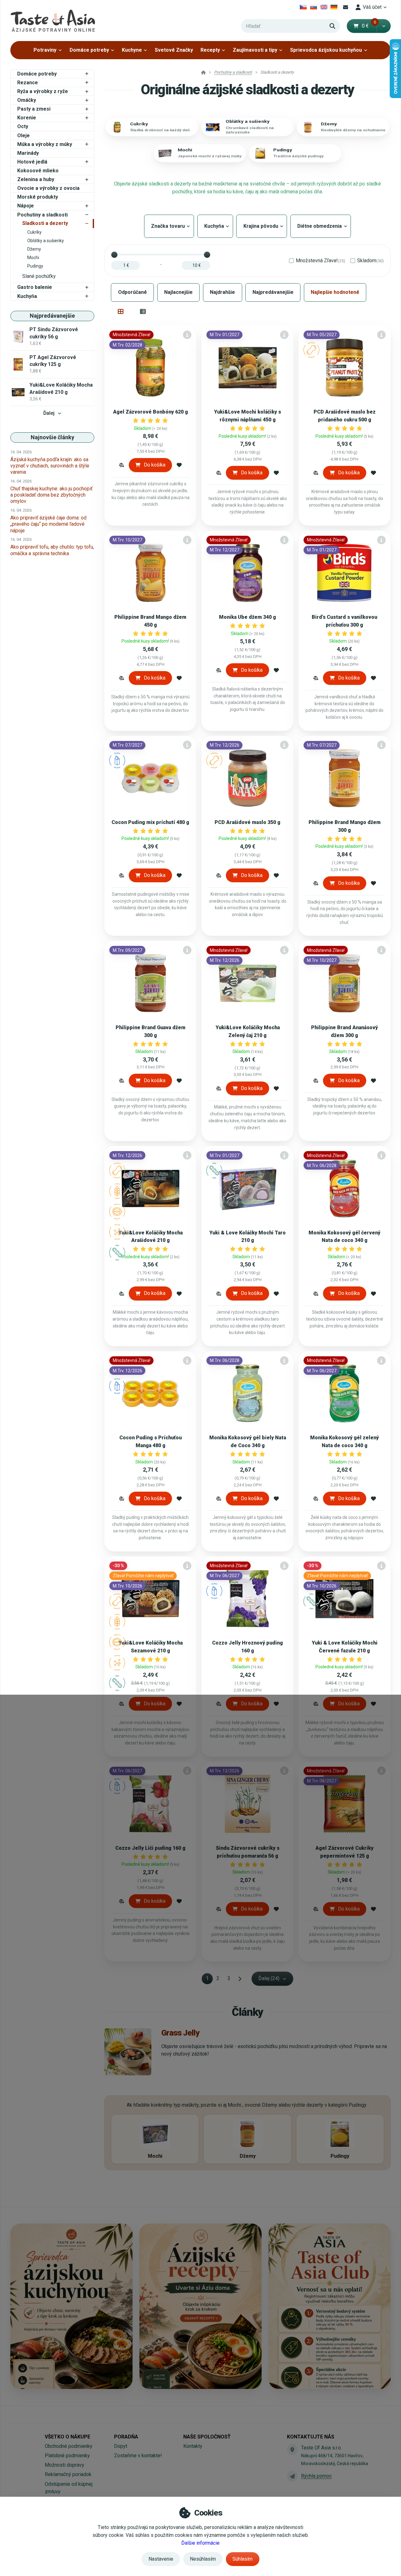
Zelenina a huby (36, 179)
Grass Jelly (180, 2033)
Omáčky (27, 100)
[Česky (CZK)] (303, 7)
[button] (384, 26)
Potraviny (45, 50)
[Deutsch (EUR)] (334, 7)
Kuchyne (132, 50)
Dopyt (121, 2446)
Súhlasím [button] (242, 2559)
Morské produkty (38, 197)
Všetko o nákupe (68, 2437)
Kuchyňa (27, 296)
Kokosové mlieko (38, 171)
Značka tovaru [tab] (169, 226)
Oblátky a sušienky (46, 241)
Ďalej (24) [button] (269, 1978)
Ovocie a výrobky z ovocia (48, 188)
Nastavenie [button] (161, 2559)
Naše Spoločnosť (207, 2437)
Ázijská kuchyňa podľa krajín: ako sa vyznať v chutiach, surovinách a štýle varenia (50, 466)
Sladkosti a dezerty (45, 223)
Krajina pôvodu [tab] (262, 226)
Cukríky (34, 232)
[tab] (120, 311)
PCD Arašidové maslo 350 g (247, 822)
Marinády (28, 153)
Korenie (27, 118)
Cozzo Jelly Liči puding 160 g (150, 1848)
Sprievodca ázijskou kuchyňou (326, 50)
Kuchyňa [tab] (215, 226)
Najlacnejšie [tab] (178, 292)
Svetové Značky (174, 50)
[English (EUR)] (324, 7)
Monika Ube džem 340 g (247, 617)
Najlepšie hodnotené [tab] (335, 292)
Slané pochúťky (39, 276)
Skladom (370, 261)
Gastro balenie (35, 287)
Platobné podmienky (67, 2456)
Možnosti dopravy (65, 2465)
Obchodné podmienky (69, 2446)
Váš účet (372, 7)
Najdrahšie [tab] (222, 292)
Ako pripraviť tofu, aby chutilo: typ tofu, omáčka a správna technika (52, 550)
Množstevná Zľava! (320, 261)
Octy (23, 126)
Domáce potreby (89, 50)
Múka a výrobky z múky (45, 144)
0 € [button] (369, 26)
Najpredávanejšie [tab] (273, 292)
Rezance (28, 83)
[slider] (114, 255)
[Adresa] (292, 2449)
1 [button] (209, 1980)
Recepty (210, 50)
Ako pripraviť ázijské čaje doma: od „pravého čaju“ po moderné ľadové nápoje (48, 524)
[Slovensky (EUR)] (314, 7)
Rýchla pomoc (316, 2476)
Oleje (23, 136)
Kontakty (193, 2446)
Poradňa (126, 2437)
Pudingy (35, 266)
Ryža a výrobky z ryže (43, 91)
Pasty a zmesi (34, 109)
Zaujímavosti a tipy (255, 50)
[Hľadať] (332, 26)
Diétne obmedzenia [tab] (321, 226)
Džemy (34, 249)
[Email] (346, 7)
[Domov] (53, 21)
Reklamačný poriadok (68, 2474)
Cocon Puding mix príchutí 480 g (150, 822)
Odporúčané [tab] (133, 292)
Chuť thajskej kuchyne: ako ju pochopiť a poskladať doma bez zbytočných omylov (52, 495)
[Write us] (292, 2476)
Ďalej (49, 413)
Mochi (33, 258)
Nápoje (26, 206)
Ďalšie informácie (200, 2543)
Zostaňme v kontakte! (138, 2456)
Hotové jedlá (32, 162)
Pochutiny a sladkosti (42, 215)
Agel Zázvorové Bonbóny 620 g (151, 412)
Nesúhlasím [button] (203, 2559)
